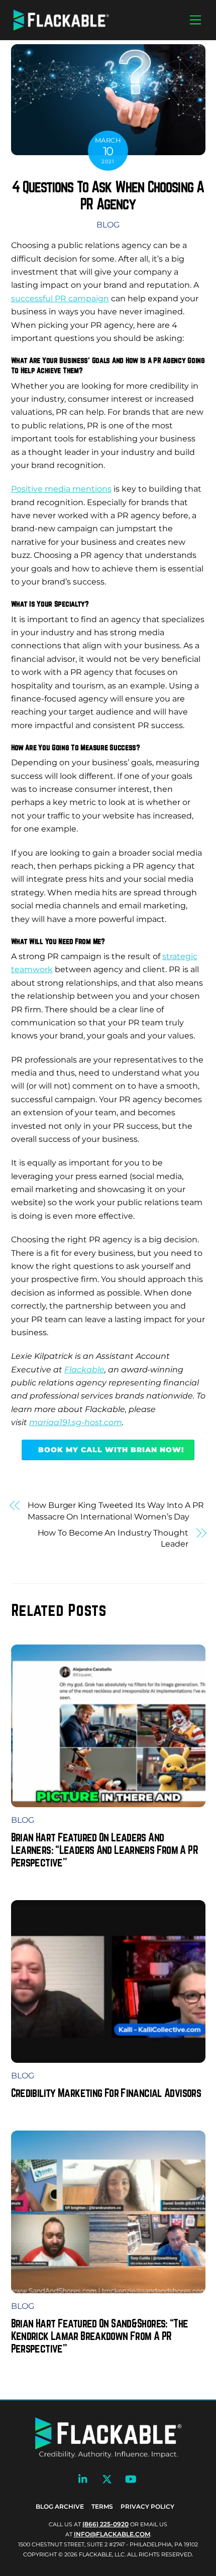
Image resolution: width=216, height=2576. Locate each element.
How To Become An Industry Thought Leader (113, 1538)
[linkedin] (83, 2478)
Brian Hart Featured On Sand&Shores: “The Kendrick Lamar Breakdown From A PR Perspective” (100, 2336)
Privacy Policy (147, 2506)
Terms (102, 2506)
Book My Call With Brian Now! (111, 1450)
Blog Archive (60, 2506)
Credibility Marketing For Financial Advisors (106, 2093)
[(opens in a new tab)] (108, 2056)
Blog (108, 225)
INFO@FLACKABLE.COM (112, 2534)
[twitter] (107, 2478)
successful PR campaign (60, 299)
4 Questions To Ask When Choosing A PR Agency (108, 195)
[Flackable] (61, 28)
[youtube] (131, 2478)
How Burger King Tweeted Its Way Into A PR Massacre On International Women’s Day (116, 1511)
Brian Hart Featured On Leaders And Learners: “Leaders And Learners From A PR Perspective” (104, 1850)
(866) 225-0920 (105, 2524)
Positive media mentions (61, 489)
